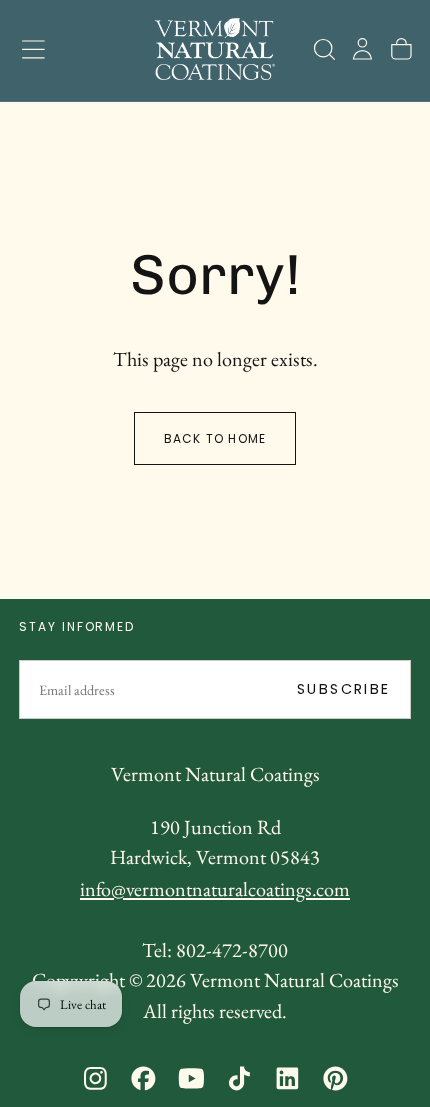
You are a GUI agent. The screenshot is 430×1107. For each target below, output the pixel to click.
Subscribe (344, 689)
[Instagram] (95, 1078)
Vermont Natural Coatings (215, 774)
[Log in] (362, 49)
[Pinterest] (335, 1078)
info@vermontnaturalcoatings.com (215, 889)
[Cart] (401, 49)
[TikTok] (239, 1078)
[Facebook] (143, 1078)
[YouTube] (191, 1078)
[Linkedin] (287, 1078)
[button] (33, 49)
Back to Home (215, 438)
